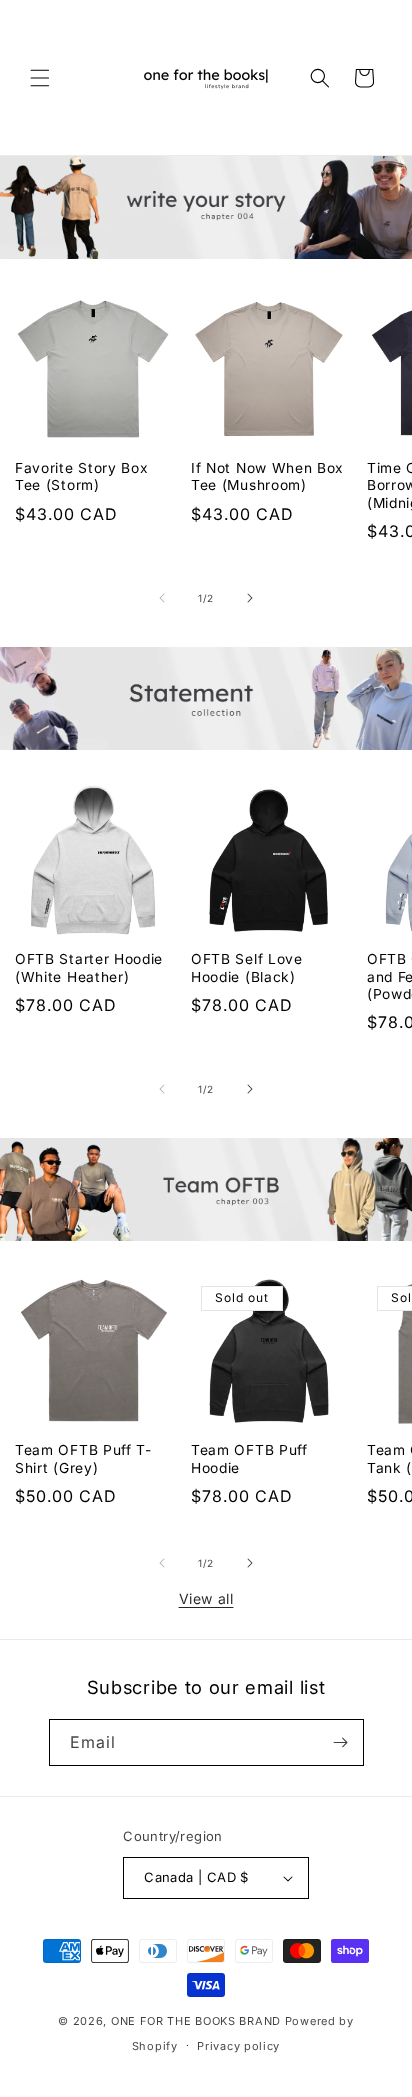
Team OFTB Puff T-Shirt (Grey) (83, 1458)
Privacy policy (238, 2046)
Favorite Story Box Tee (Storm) (81, 476)
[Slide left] (162, 598)
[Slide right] (250, 598)
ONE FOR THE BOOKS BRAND (196, 2021)
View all (206, 1598)
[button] (40, 78)
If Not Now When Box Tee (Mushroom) (267, 476)
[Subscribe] (341, 1742)
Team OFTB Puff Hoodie (249, 1458)
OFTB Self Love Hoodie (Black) (247, 967)
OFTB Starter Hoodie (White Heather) (89, 967)
